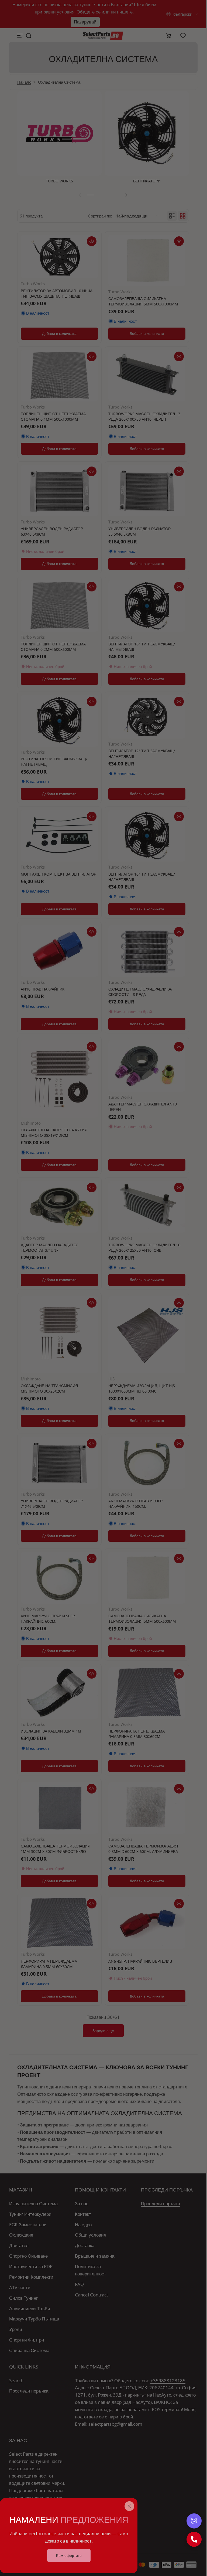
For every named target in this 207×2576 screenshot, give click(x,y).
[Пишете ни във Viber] (194, 2521)
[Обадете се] (194, 2539)
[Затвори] (129, 2506)
